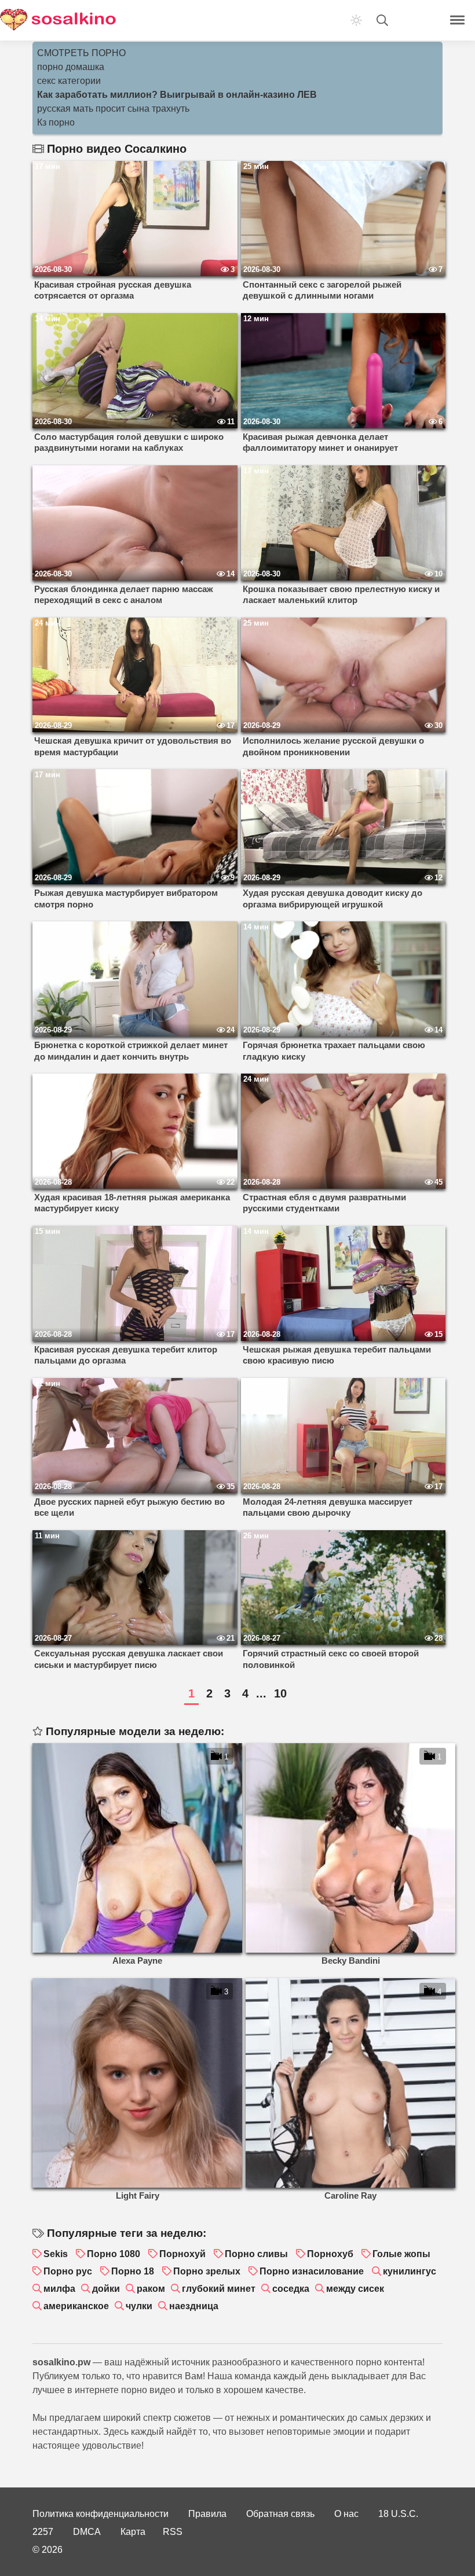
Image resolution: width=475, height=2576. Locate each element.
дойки (106, 2289)
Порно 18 (133, 2271)
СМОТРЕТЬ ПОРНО (81, 53)
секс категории (69, 81)
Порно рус (68, 2271)
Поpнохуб (330, 2254)
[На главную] (58, 20)
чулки (139, 2306)
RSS (173, 2532)
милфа (59, 2289)
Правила (207, 2514)
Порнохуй (182, 2254)
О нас (346, 2514)
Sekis (56, 2254)
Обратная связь (280, 2514)
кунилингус (410, 2271)
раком (151, 2289)
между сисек (355, 2289)
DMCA (87, 2532)
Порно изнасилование (312, 2271)
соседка (291, 2289)
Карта (133, 2532)
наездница (194, 2306)
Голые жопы (401, 2254)
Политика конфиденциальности (101, 2514)
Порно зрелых (207, 2271)
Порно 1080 (114, 2254)
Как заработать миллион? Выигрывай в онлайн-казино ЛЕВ (177, 95)
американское (76, 2306)
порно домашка (71, 67)
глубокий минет (219, 2289)
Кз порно (56, 122)
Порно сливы (256, 2254)
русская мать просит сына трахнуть (113, 109)
